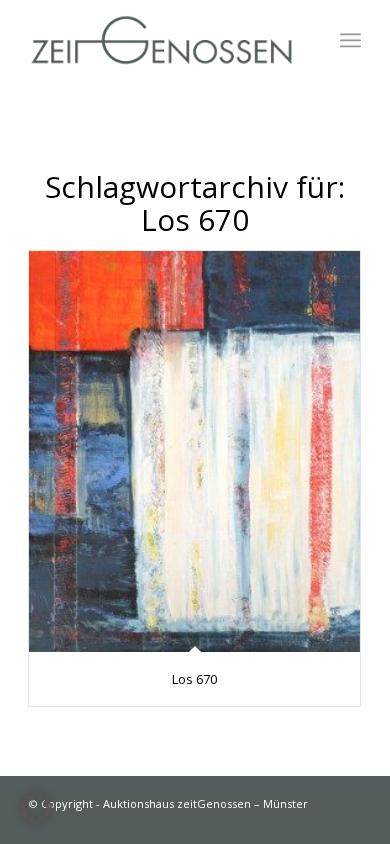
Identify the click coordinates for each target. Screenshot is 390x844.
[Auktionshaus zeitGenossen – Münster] (161, 40)
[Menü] (350, 40)
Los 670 (194, 679)
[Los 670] (194, 451)
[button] (36, 808)
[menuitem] (350, 40)
